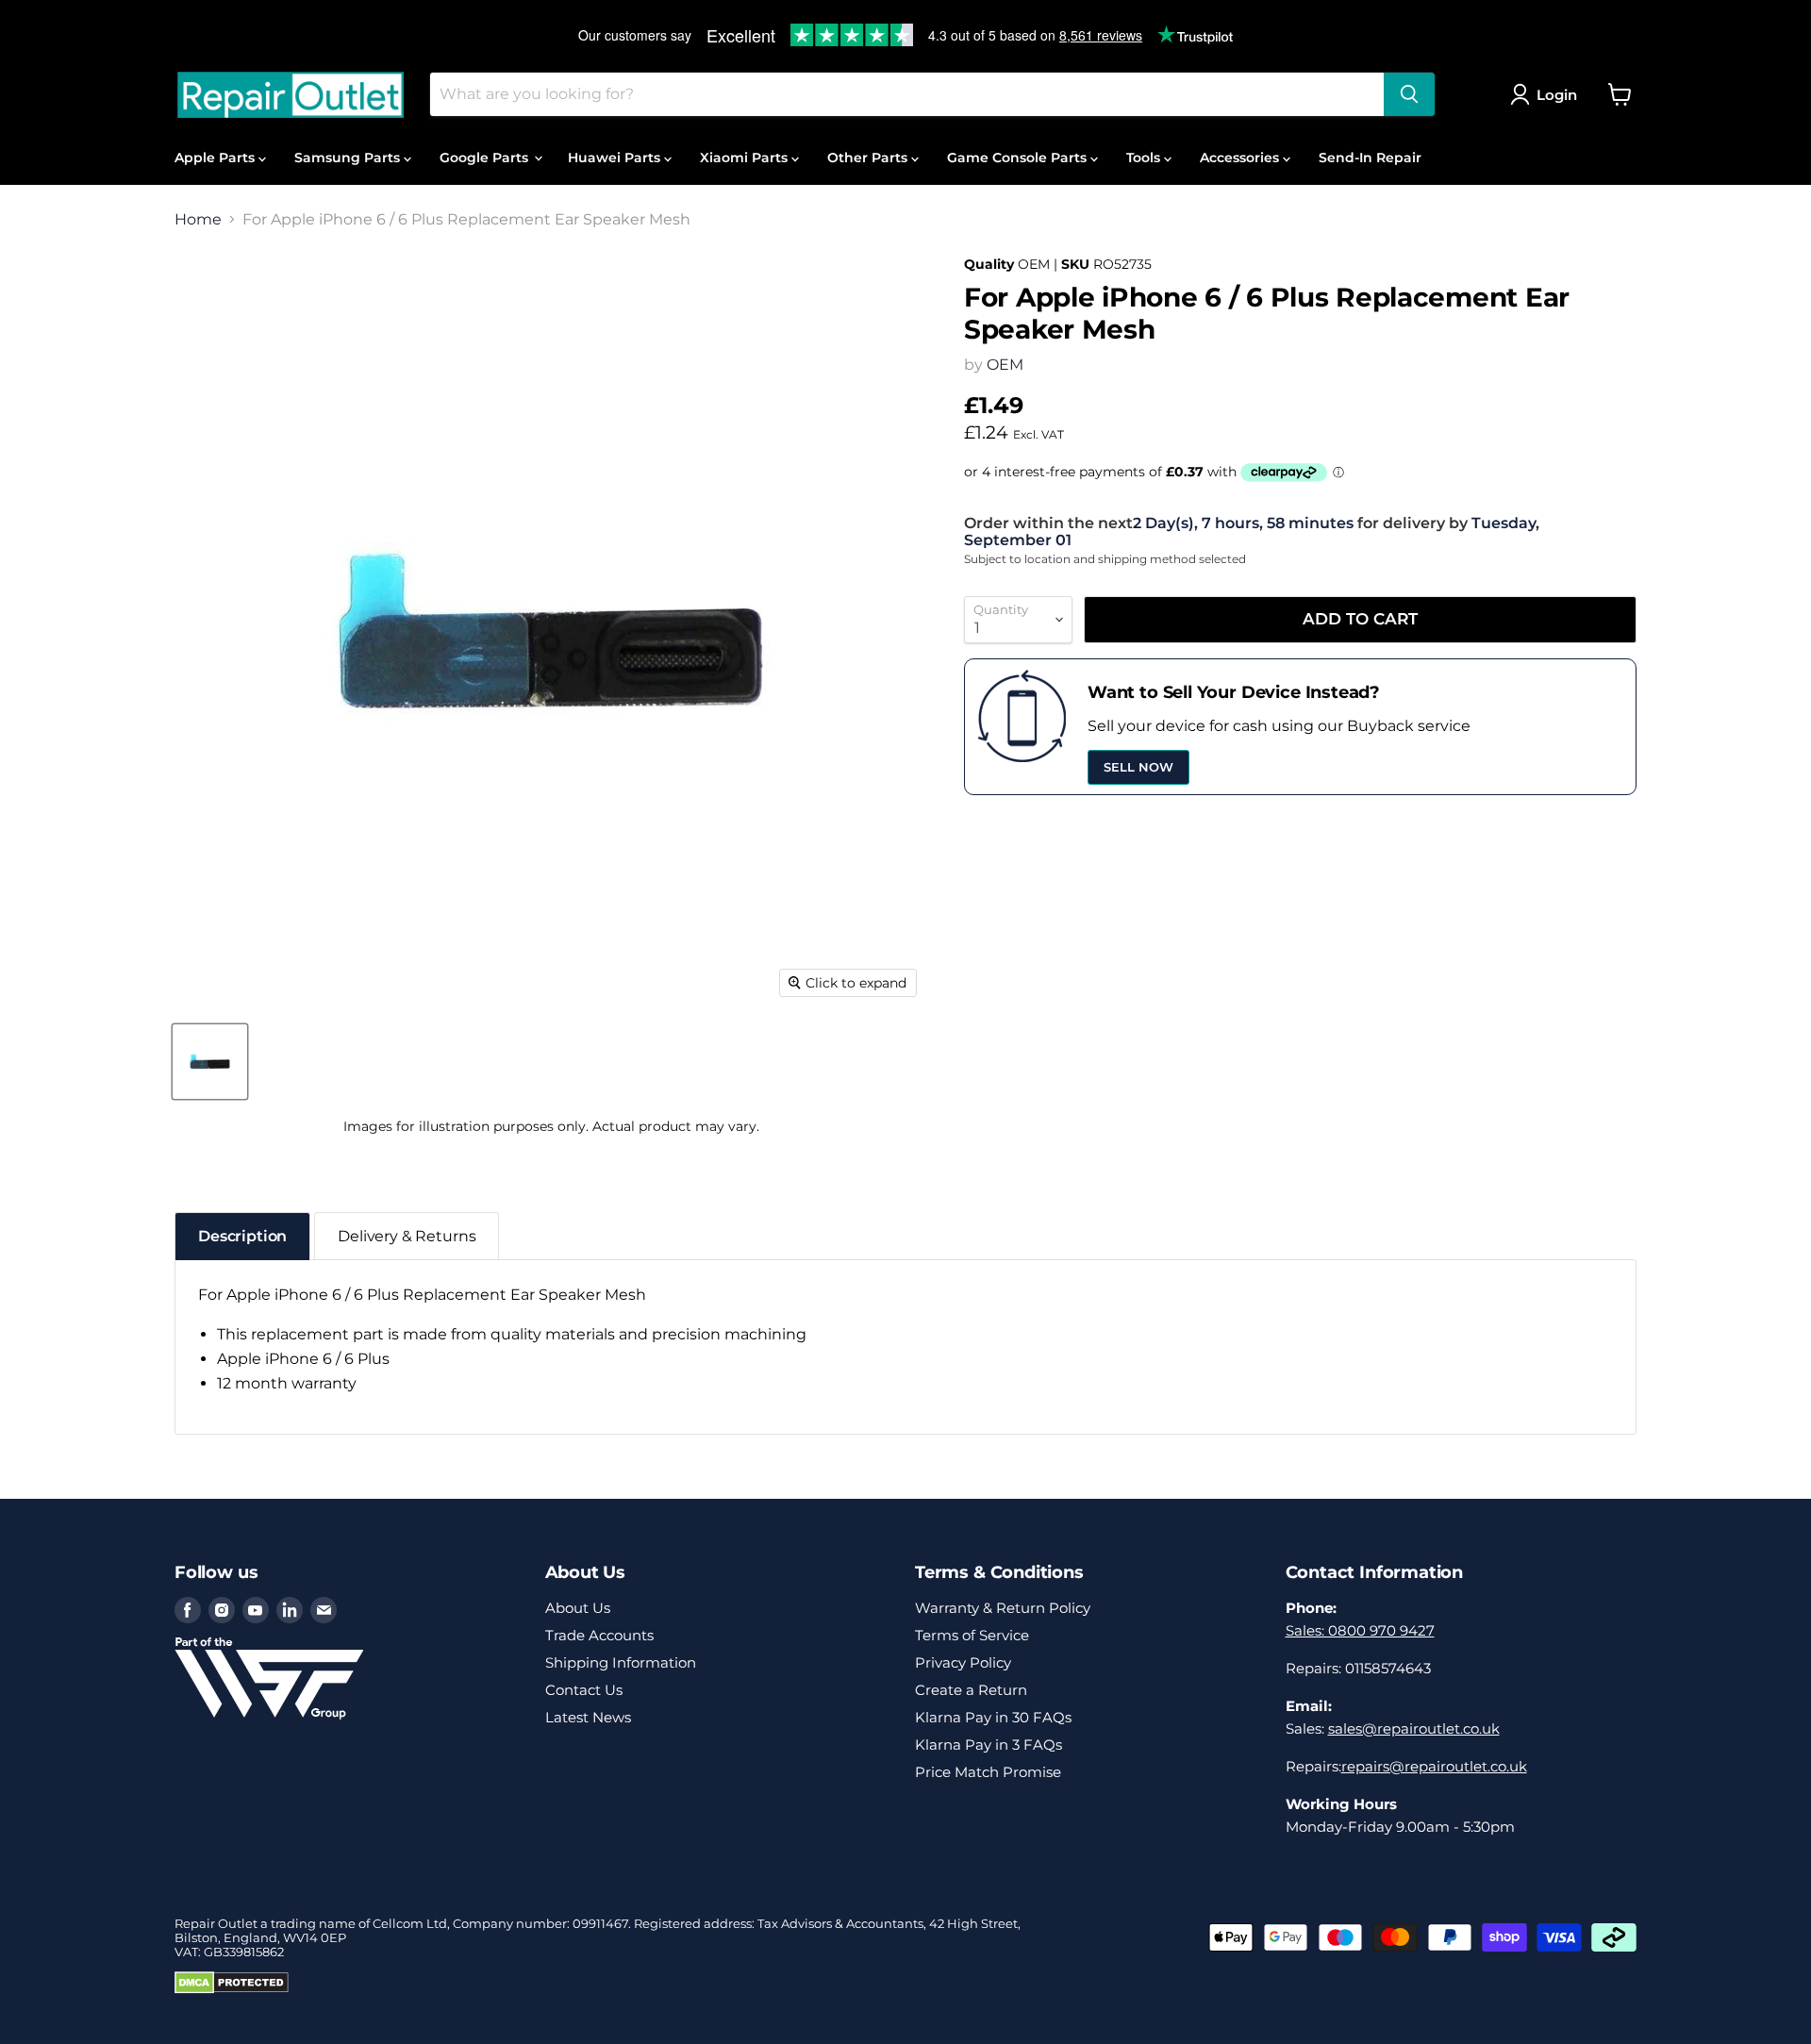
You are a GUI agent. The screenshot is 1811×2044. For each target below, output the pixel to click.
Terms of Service (972, 1635)
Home (198, 220)
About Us (578, 1608)
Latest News (588, 1717)
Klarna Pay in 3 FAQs (989, 1745)
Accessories (1241, 158)
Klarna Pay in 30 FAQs (993, 1717)
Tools (1145, 158)
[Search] (1409, 94)
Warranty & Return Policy (1003, 1608)
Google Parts (486, 158)
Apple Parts (216, 158)
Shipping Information (621, 1662)
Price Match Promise (988, 1772)
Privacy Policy (963, 1662)
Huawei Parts (616, 158)
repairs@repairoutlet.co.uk (1434, 1766)
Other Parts (869, 158)
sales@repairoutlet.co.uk (1414, 1728)
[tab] (242, 1236)
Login (1557, 95)
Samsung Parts (349, 158)
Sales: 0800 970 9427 (1360, 1630)
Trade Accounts (599, 1635)
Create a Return (971, 1690)
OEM (1005, 365)
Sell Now (1138, 767)
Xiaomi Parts (746, 158)
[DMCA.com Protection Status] (232, 1989)
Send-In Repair (1370, 158)
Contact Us (584, 1690)
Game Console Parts (1019, 158)
